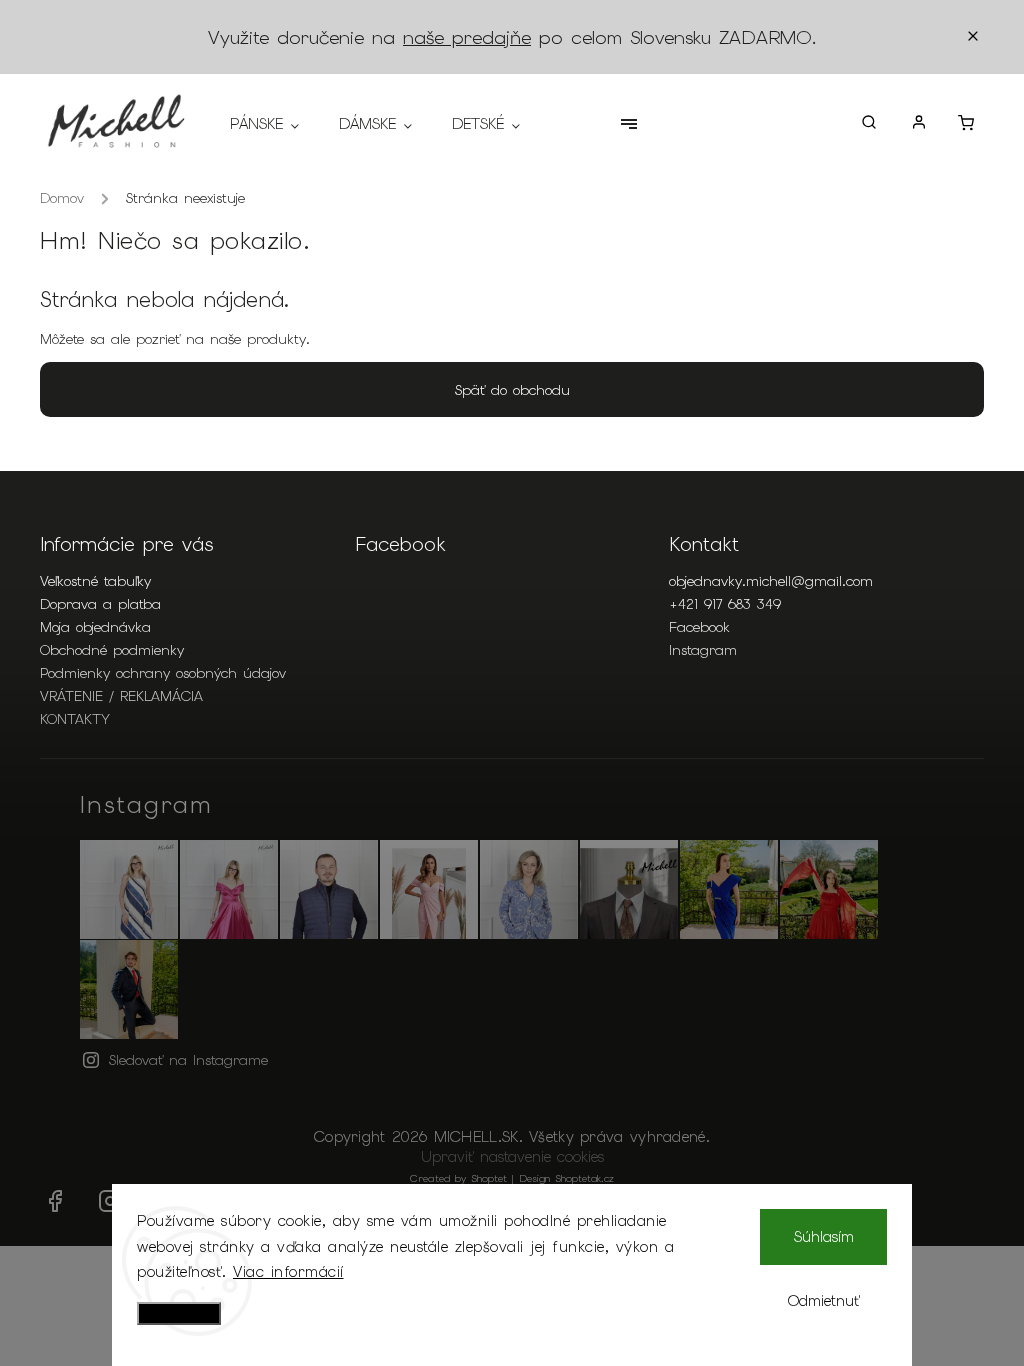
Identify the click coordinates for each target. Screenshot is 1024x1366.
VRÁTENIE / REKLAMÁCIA (121, 696)
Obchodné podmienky (112, 650)
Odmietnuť (824, 1301)
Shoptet (489, 1178)
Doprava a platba (100, 604)
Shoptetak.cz (584, 1178)
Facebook (699, 627)
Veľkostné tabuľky (95, 581)
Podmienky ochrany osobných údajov (163, 673)
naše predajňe (467, 37)
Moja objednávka (95, 627)
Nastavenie (179, 1313)
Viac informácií (288, 1272)
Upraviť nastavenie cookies (512, 1157)
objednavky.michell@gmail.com (771, 581)
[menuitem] (274, 124)
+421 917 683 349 (725, 604)
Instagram (703, 650)
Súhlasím (824, 1237)
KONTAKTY (75, 719)
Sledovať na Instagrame (188, 1060)
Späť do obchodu (512, 390)
